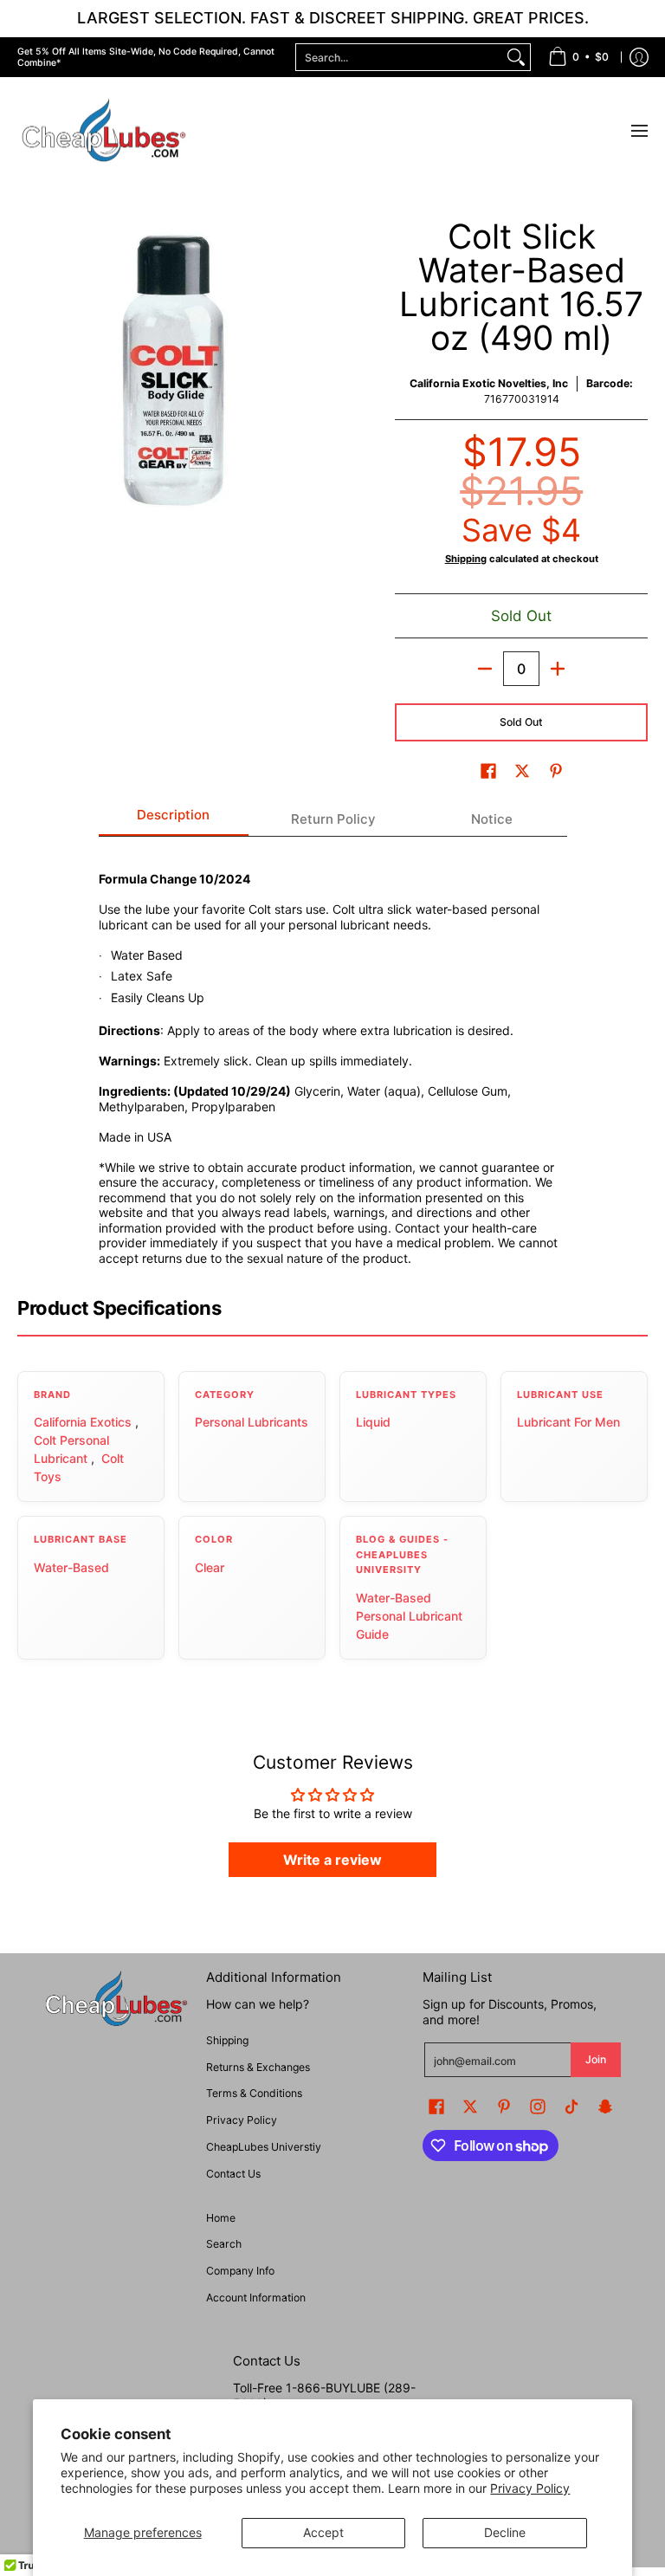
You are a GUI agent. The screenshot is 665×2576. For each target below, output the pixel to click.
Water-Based (71, 1567)
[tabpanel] (333, 1058)
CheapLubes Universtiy (264, 2147)
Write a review (332, 1860)
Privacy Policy (530, 2488)
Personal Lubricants (252, 1422)
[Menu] (639, 131)
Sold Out (521, 722)
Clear (210, 1567)
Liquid (373, 1422)
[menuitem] (578, 57)
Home (221, 2218)
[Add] (558, 669)
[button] (488, 770)
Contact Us (233, 2174)
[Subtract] (485, 669)
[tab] (174, 820)
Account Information (256, 2298)
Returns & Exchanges (258, 2067)
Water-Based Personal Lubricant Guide (409, 1616)
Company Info (240, 2271)
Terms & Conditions (254, 2093)
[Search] (516, 57)
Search (224, 2244)
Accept (323, 2532)
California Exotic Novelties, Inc (489, 383)
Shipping (466, 559)
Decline (505, 2532)
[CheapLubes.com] (104, 131)
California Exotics (83, 1422)
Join (596, 2059)
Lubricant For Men (568, 1422)
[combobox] (399, 57)
